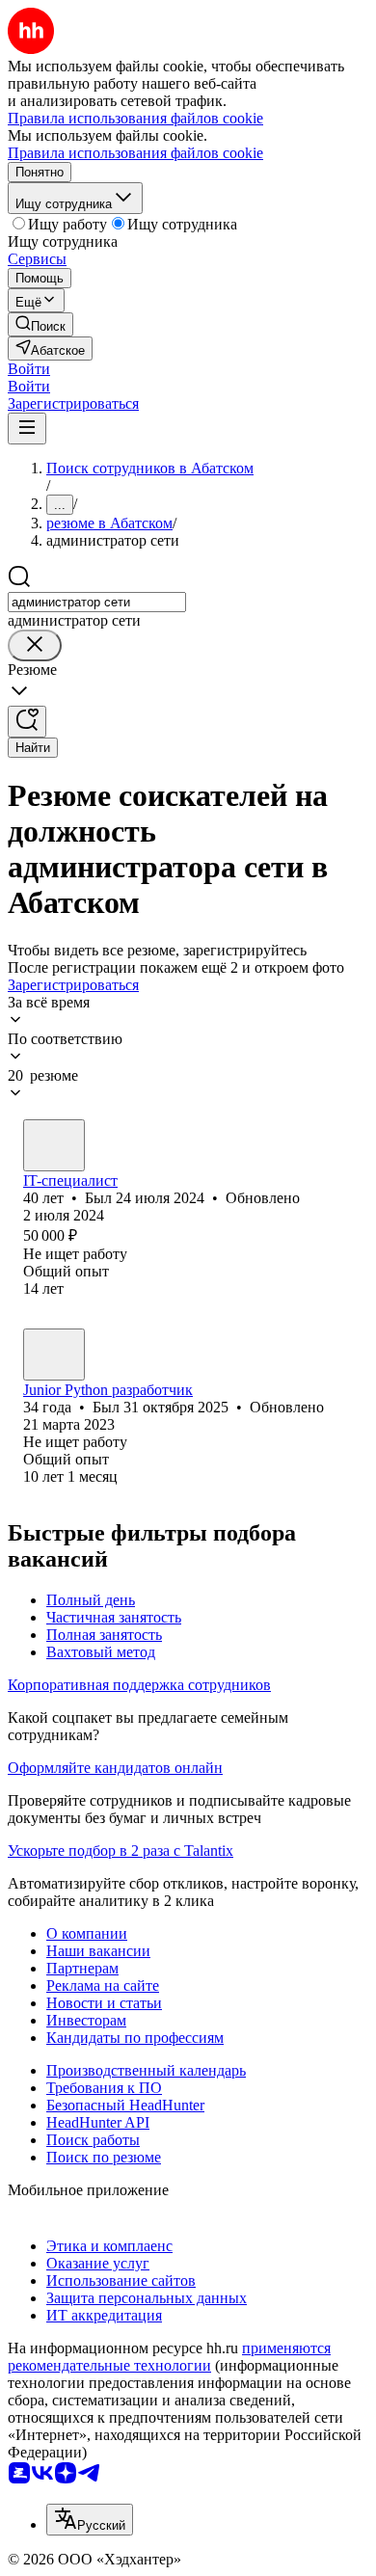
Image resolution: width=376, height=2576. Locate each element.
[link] (40, 324)
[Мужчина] (54, 1145)
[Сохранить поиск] (27, 722)
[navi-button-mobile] (27, 429)
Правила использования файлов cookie (135, 153)
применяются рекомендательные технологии (169, 2357)
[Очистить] (35, 645)
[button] (29, 369)
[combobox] (97, 602)
